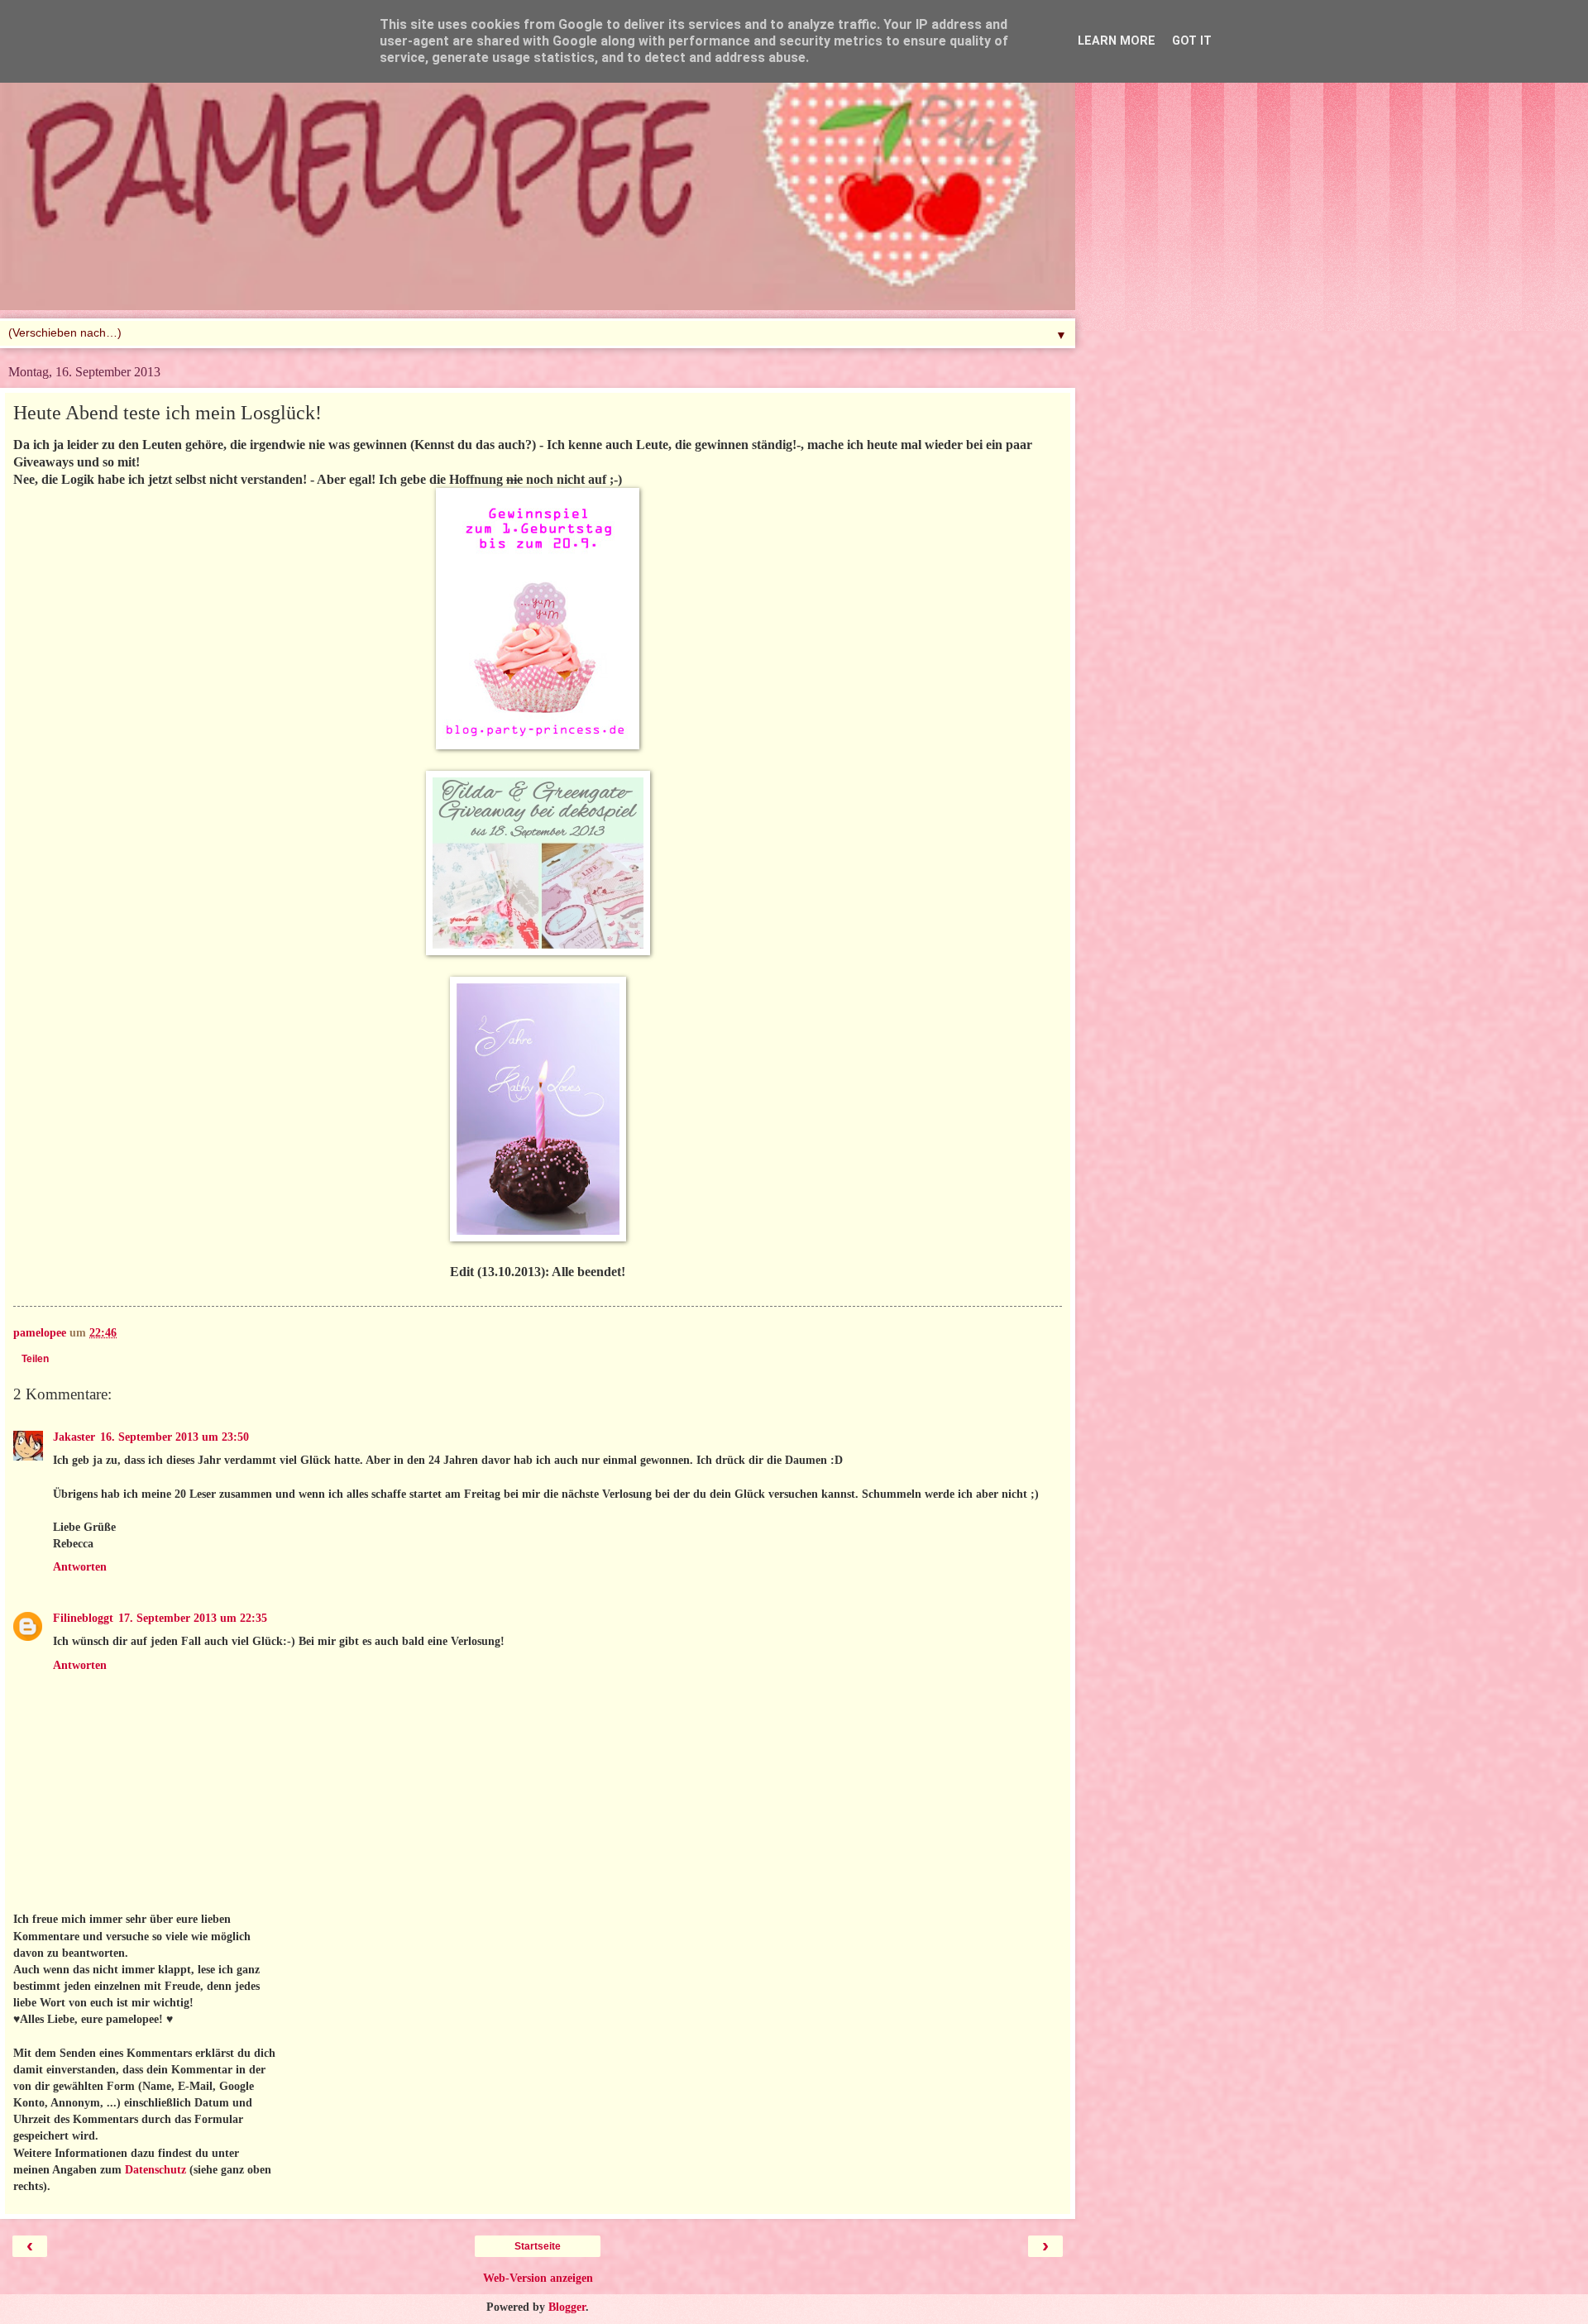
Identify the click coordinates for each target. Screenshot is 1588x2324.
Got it (1192, 41)
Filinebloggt (83, 1618)
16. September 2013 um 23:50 (175, 1437)
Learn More (1117, 41)
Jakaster (74, 1437)
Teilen (35, 1359)
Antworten (80, 1566)
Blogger (567, 2307)
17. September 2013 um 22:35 (193, 1618)
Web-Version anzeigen (538, 2278)
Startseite (538, 2246)
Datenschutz (155, 2169)
